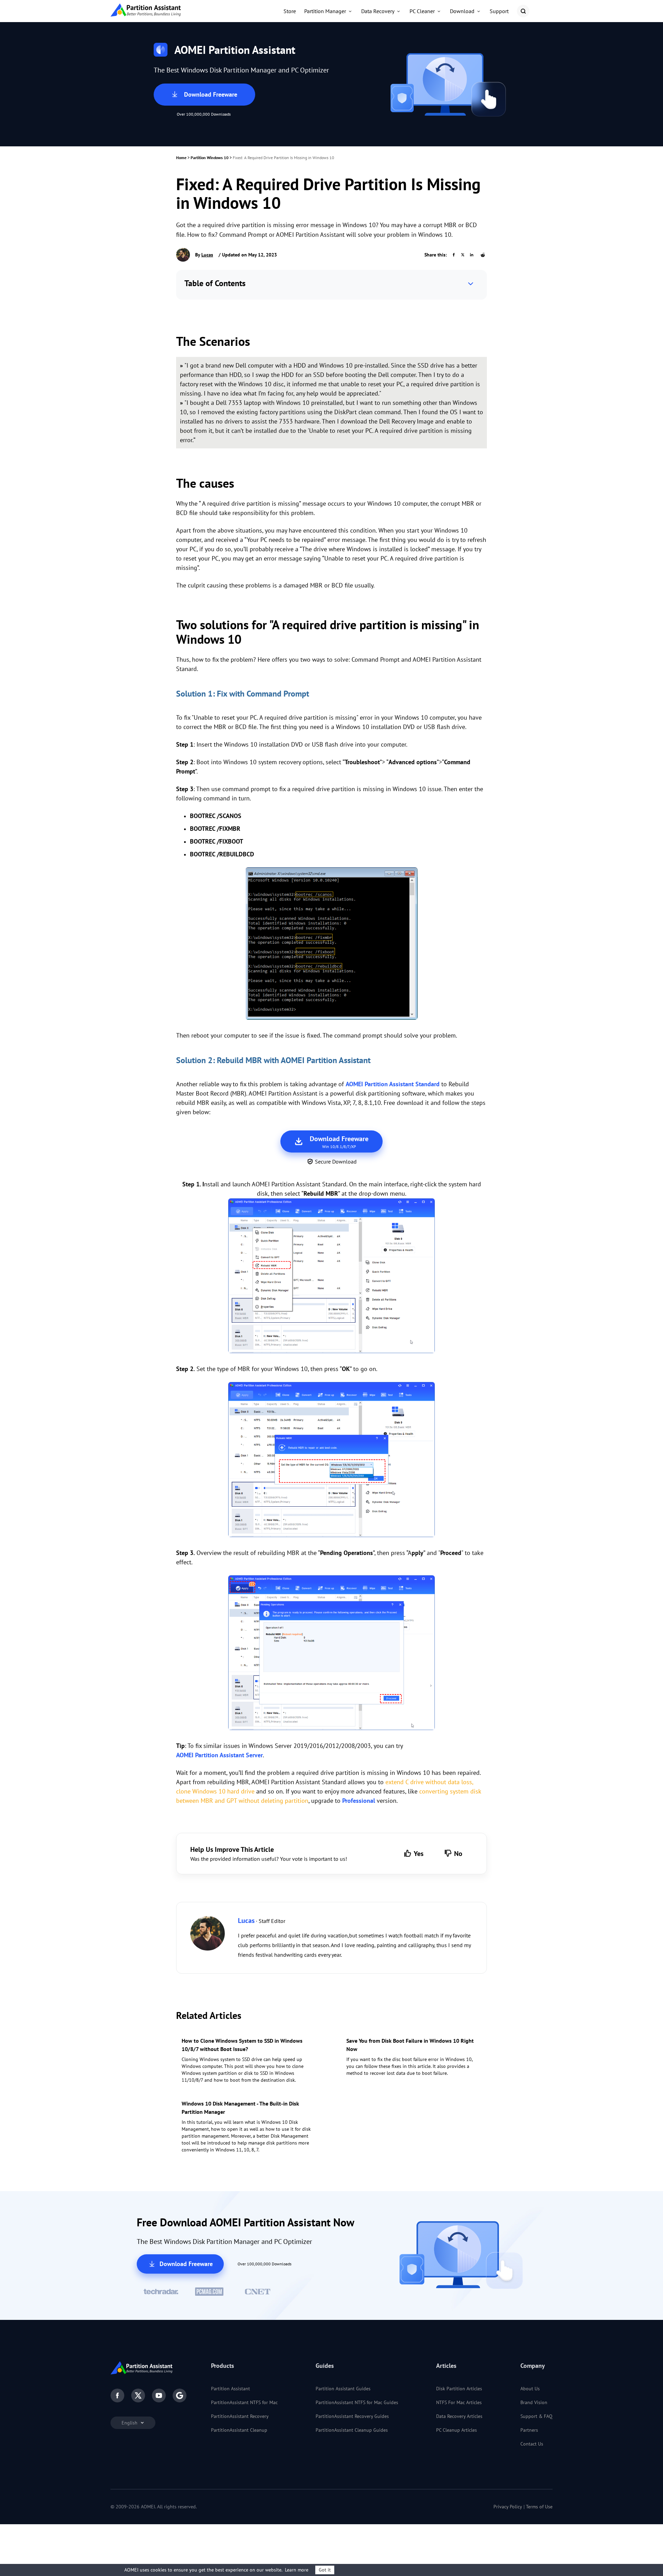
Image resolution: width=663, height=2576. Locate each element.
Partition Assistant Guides (343, 2389)
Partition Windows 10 (210, 158)
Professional (359, 1801)
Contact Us (532, 2444)
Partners (529, 2430)
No (458, 1854)
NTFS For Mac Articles (459, 2402)
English (130, 2423)
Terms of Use (539, 2507)
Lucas (207, 255)
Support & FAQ (536, 2416)
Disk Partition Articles (459, 2389)
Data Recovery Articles (459, 2416)
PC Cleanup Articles (457, 2430)
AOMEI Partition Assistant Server (219, 1755)
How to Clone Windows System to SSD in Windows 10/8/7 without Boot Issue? (242, 2045)
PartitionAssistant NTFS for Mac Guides (357, 2402)
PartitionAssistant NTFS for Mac (244, 2402)
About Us (530, 2389)
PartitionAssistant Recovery (240, 2416)
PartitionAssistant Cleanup (239, 2430)
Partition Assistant (230, 2389)
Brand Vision (534, 2402)
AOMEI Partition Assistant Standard (393, 1084)
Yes (419, 1854)
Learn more (297, 2570)
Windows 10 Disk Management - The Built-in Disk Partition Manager (240, 2108)
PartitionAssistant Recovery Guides (352, 2416)
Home (181, 158)
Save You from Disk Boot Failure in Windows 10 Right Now (410, 2045)
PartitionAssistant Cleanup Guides (352, 2430)
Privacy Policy (508, 2507)
